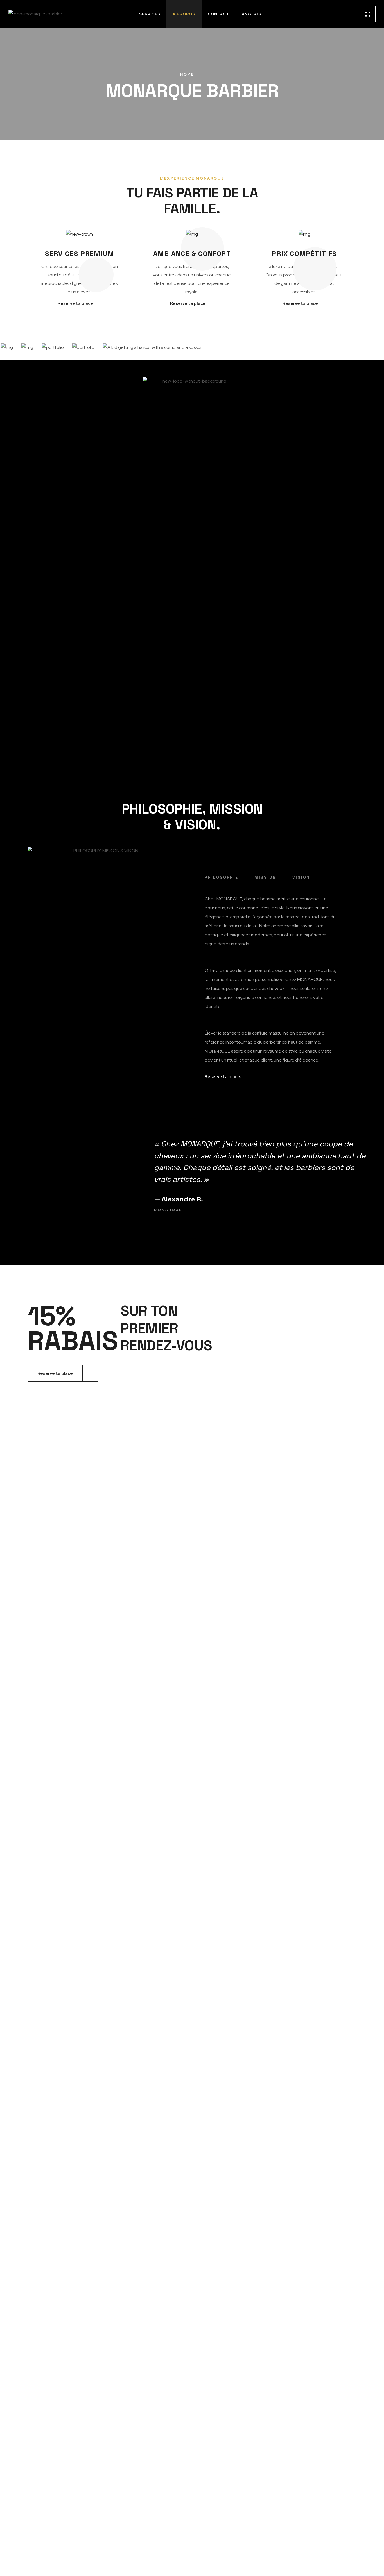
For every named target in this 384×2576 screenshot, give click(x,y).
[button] (228, 1077)
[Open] (368, 14)
